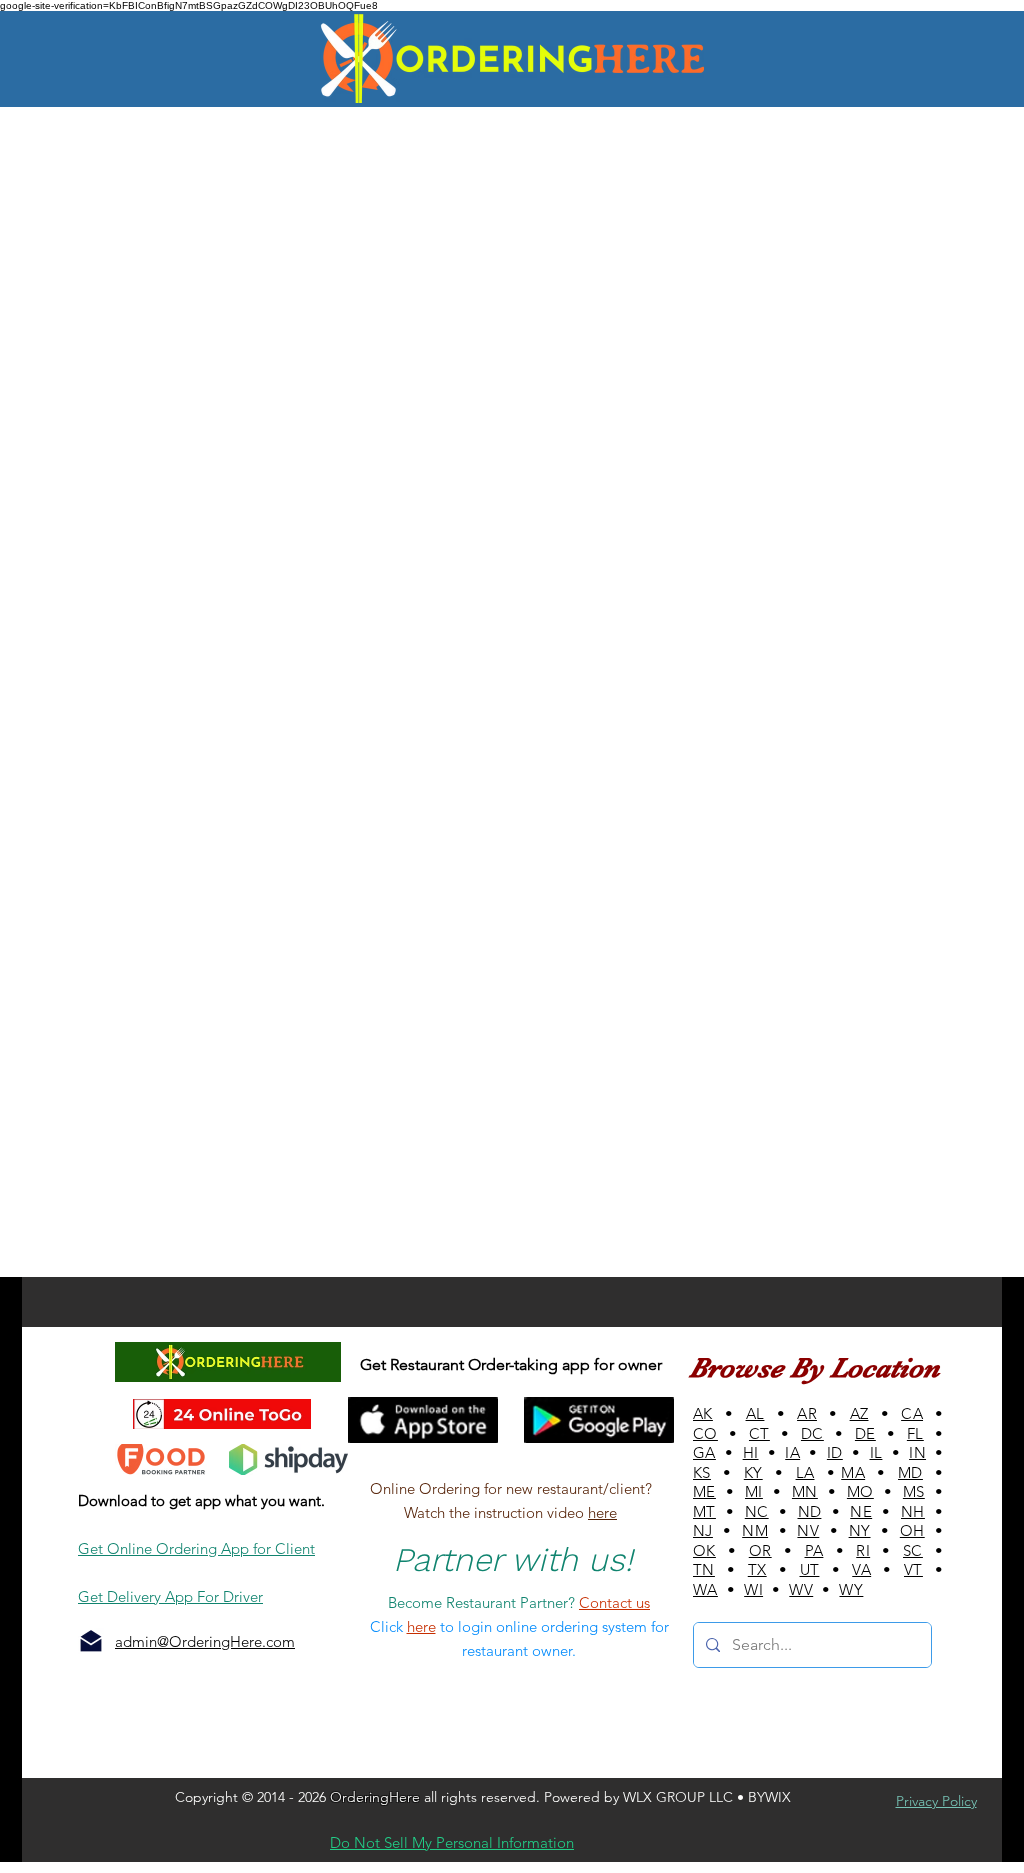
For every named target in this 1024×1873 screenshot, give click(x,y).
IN (917, 1452)
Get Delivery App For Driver (170, 1596)
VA (861, 1569)
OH (912, 1530)
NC (757, 1511)
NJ (703, 1530)
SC (913, 1550)
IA (792, 1452)
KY (753, 1472)
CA (912, 1413)
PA (814, 1550)
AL (755, 1413)
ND (810, 1511)
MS (914, 1491)
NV (808, 1530)
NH (913, 1511)
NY (860, 1530)
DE (865, 1433)
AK (703, 1413)
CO (705, 1433)
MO (860, 1491)
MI (754, 1491)
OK (704, 1550)
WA (705, 1589)
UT (810, 1569)
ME (704, 1491)
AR (807, 1413)
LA (805, 1472)
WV (801, 1589)
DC (812, 1433)
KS (702, 1472)
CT (759, 1433)
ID (835, 1452)
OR (760, 1550)
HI (751, 1452)
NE (861, 1511)
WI (753, 1589)
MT (704, 1511)
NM (755, 1530)
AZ (859, 1413)
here (602, 1512)
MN (805, 1491)
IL (876, 1452)
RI (863, 1550)
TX (757, 1569)
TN (704, 1569)
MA (853, 1472)
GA (704, 1452)
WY (851, 1589)
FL (915, 1433)
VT (913, 1569)
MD (910, 1472)
